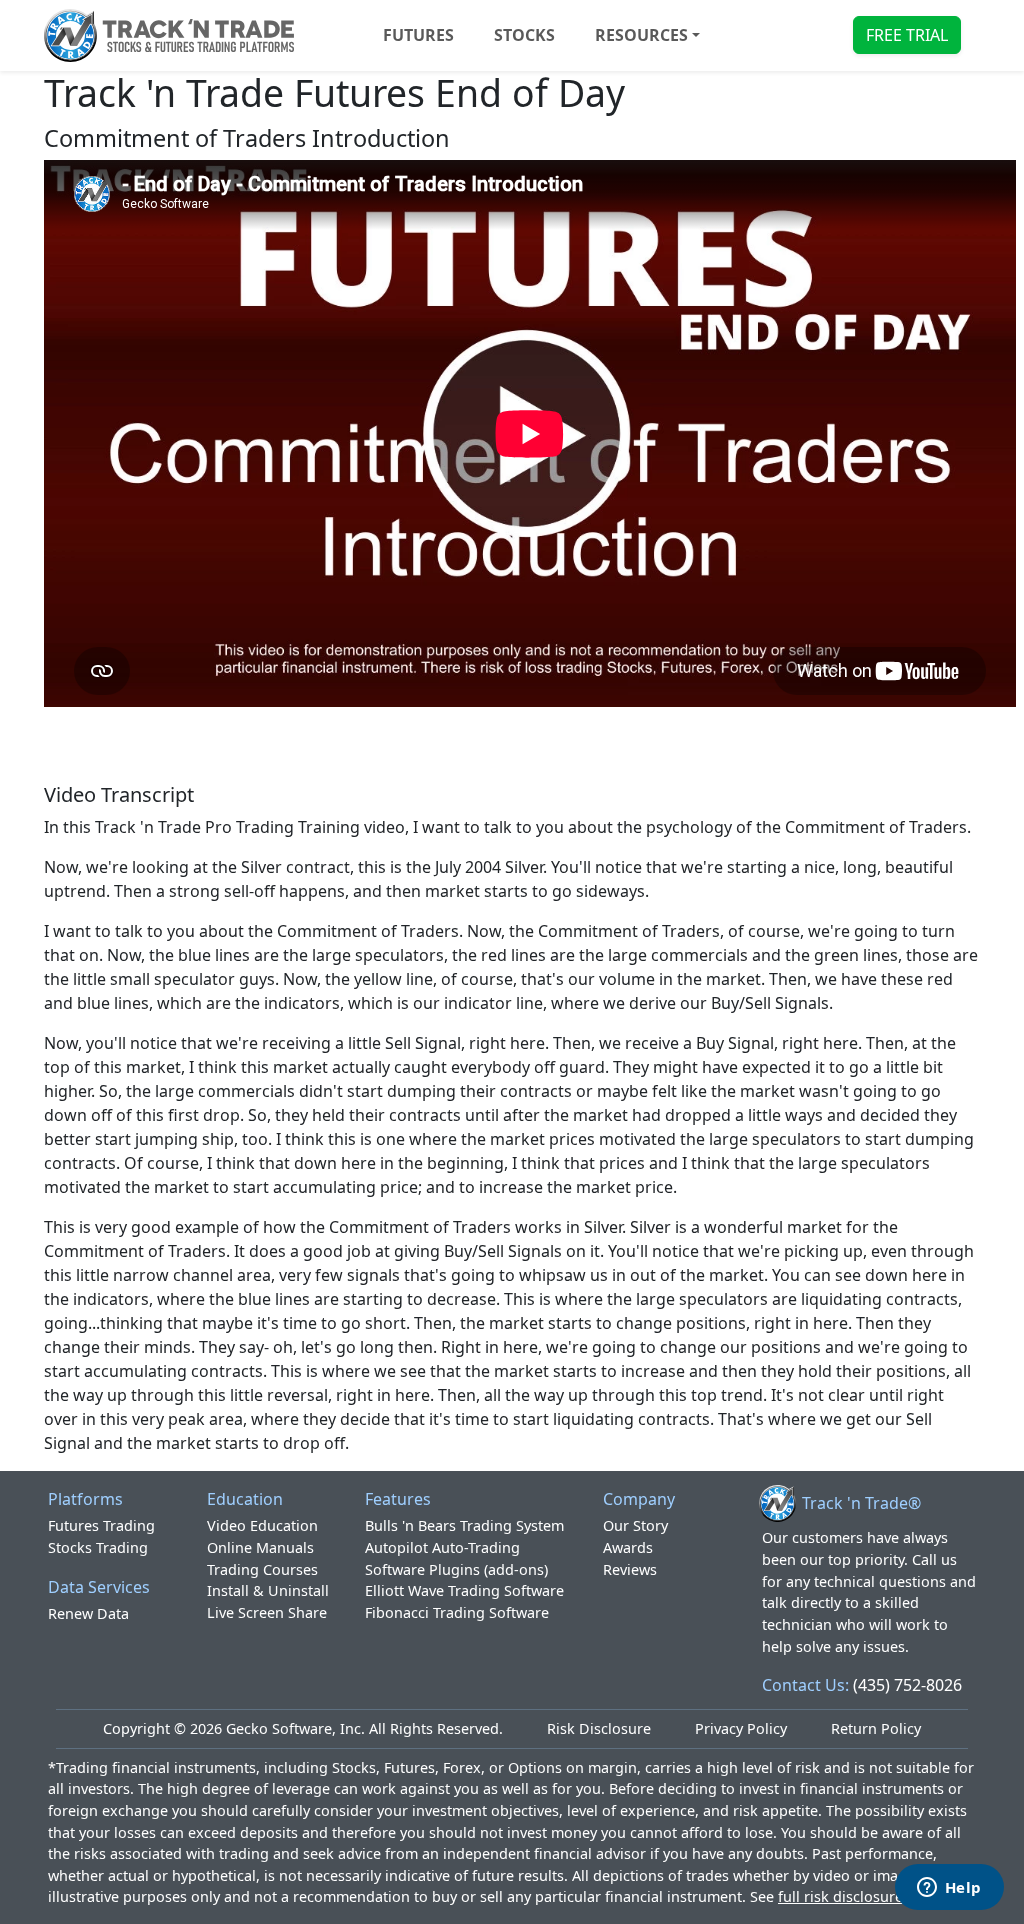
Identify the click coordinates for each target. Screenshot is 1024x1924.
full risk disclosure (840, 1896)
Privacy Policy (741, 1728)
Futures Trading (101, 1525)
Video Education (262, 1525)
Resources (641, 35)
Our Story (635, 1525)
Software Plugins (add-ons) (456, 1569)
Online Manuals (260, 1547)
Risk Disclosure (599, 1728)
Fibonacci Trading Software (457, 1612)
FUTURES (418, 35)
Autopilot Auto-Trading (442, 1547)
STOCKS (524, 35)
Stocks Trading (98, 1547)
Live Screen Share (267, 1612)
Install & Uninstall (268, 1590)
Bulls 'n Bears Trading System (464, 1525)
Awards (628, 1547)
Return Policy (876, 1728)
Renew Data (88, 1613)
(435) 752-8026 (907, 1685)
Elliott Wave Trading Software (464, 1590)
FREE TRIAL (907, 35)
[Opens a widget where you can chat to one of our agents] (949, 1889)
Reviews (630, 1569)
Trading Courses (262, 1569)
